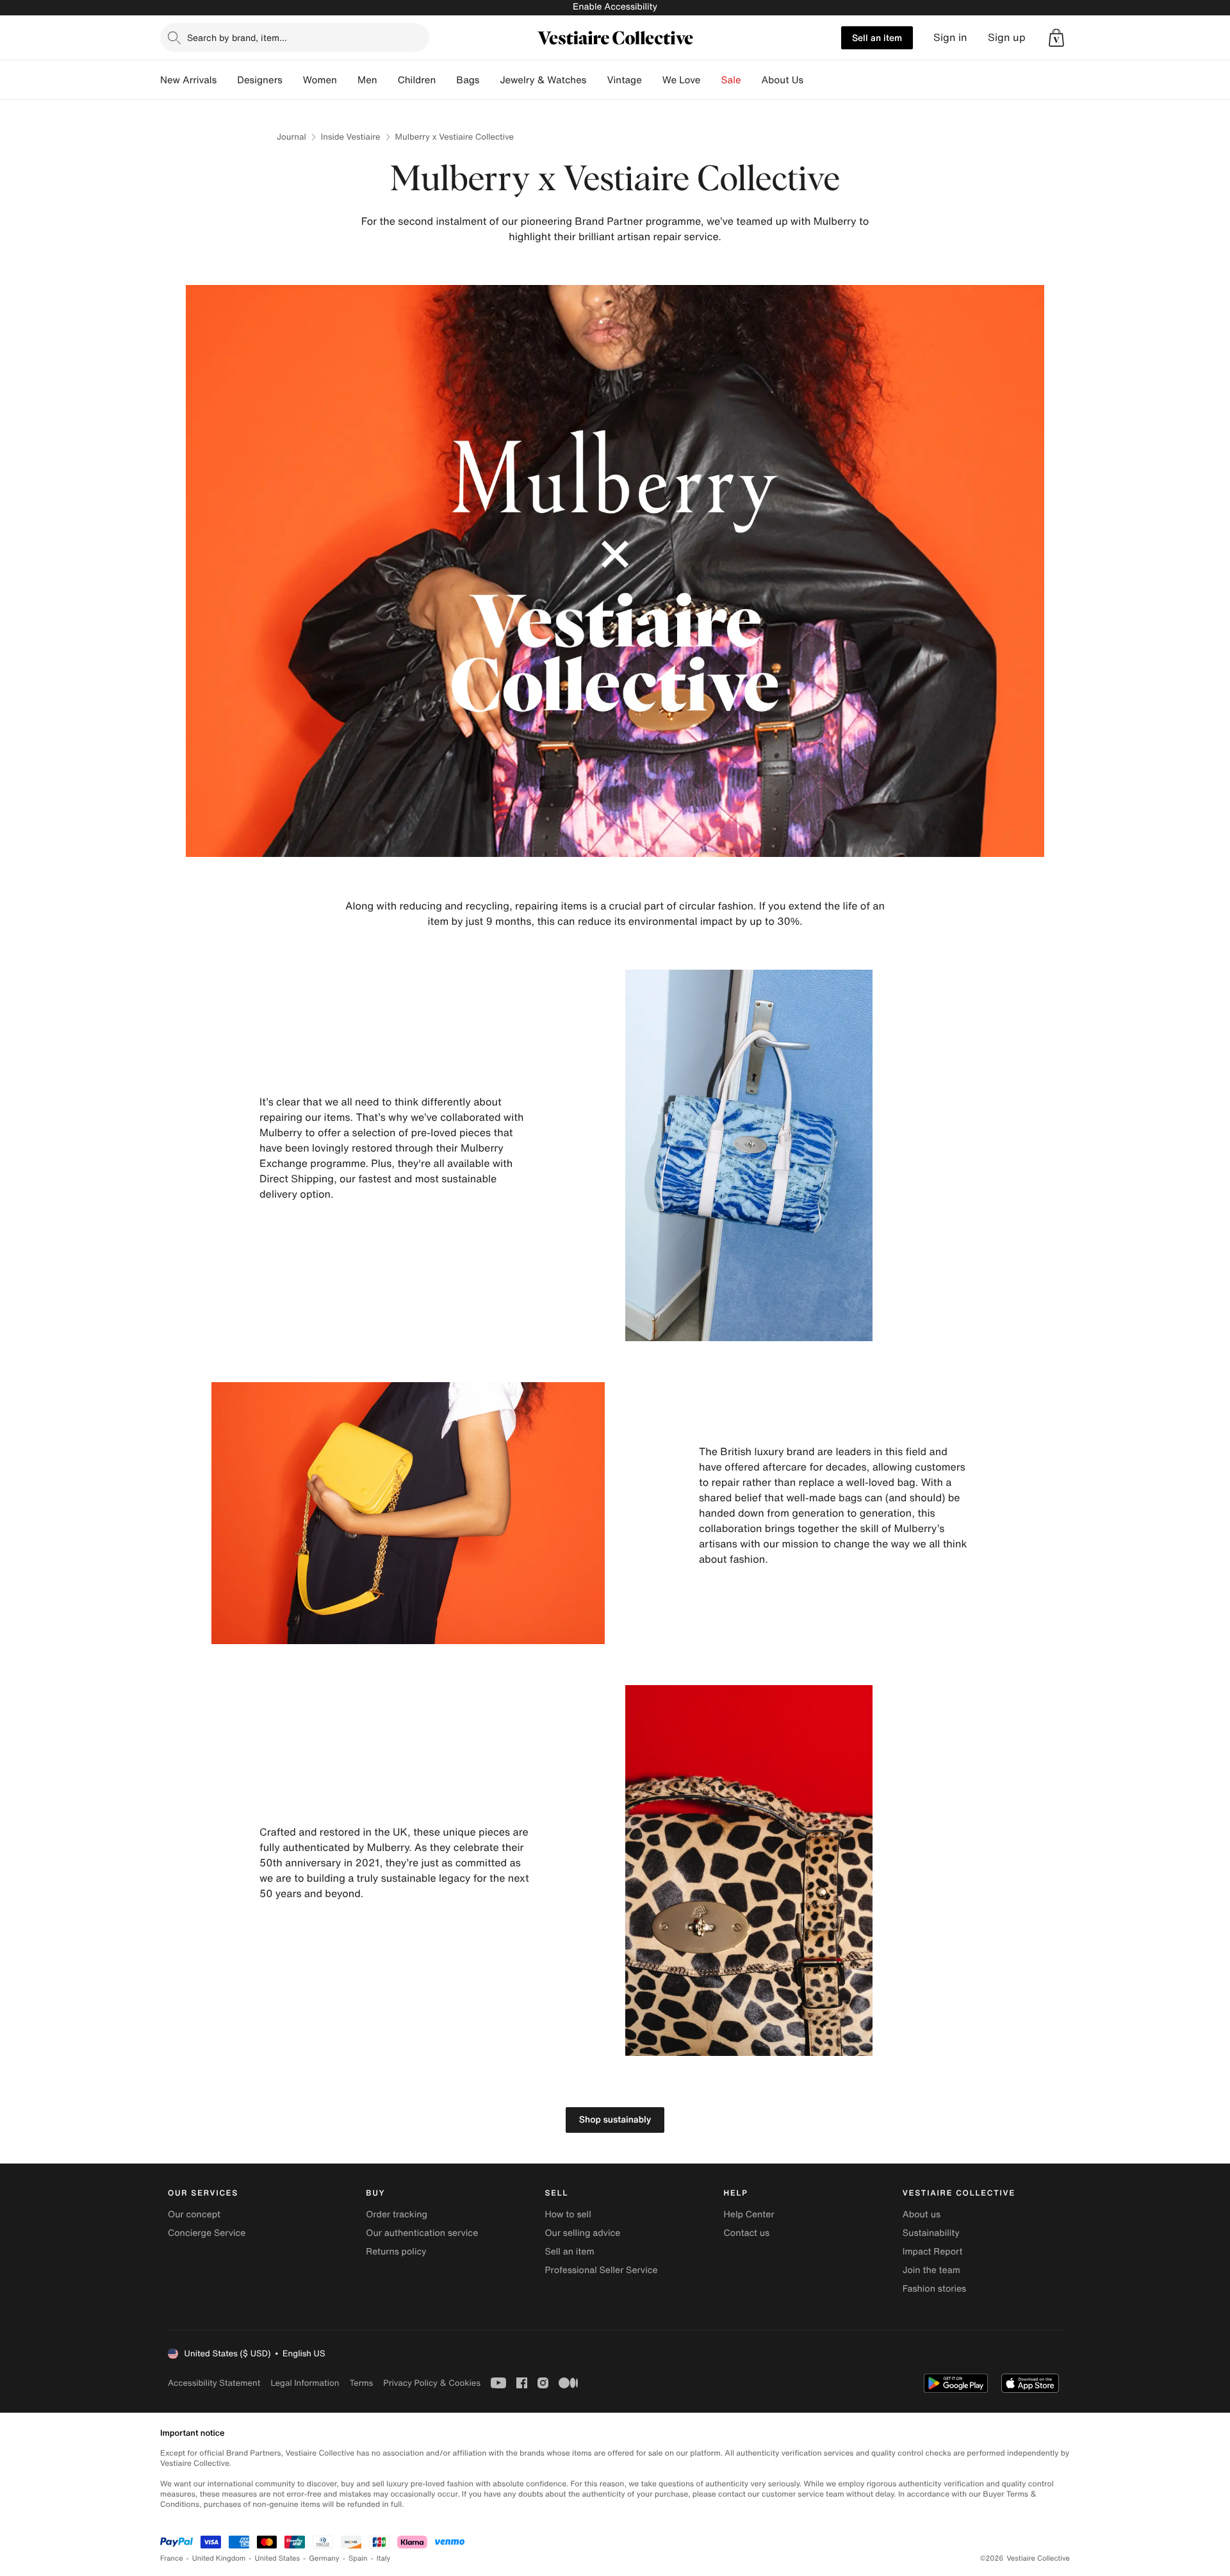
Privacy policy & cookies (432, 2383)
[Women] (347, 80)
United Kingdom (219, 2558)
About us (922, 2214)
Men (367, 80)
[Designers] (293, 80)
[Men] (388, 80)
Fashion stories (934, 2289)
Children (417, 80)
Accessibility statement (214, 2383)
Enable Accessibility (615, 7)
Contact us (747, 2233)
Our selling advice (582, 2233)
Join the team (931, 2270)
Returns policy (396, 2252)
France (172, 2558)
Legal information (305, 2383)
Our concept (194, 2214)
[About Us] (814, 80)
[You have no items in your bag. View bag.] (1056, 38)
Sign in (950, 37)
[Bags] (489, 80)
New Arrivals (188, 80)
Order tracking (397, 2214)
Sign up (1007, 37)
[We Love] (711, 80)
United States (278, 2558)
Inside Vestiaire (351, 137)
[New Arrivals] (227, 80)
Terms (361, 2383)
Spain (358, 2558)
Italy (384, 2558)
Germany (324, 2558)
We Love (682, 80)
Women (320, 80)
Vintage (624, 80)
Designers (260, 80)
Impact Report (933, 2252)
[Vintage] (652, 80)
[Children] (446, 80)
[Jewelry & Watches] (596, 80)
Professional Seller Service (601, 2270)
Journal (291, 137)
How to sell (568, 2214)
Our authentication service (422, 2233)
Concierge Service (207, 2233)
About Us (783, 80)
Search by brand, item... (237, 37)
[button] (1056, 38)
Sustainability (931, 2233)
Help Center (749, 2214)
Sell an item (877, 37)
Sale (731, 80)
